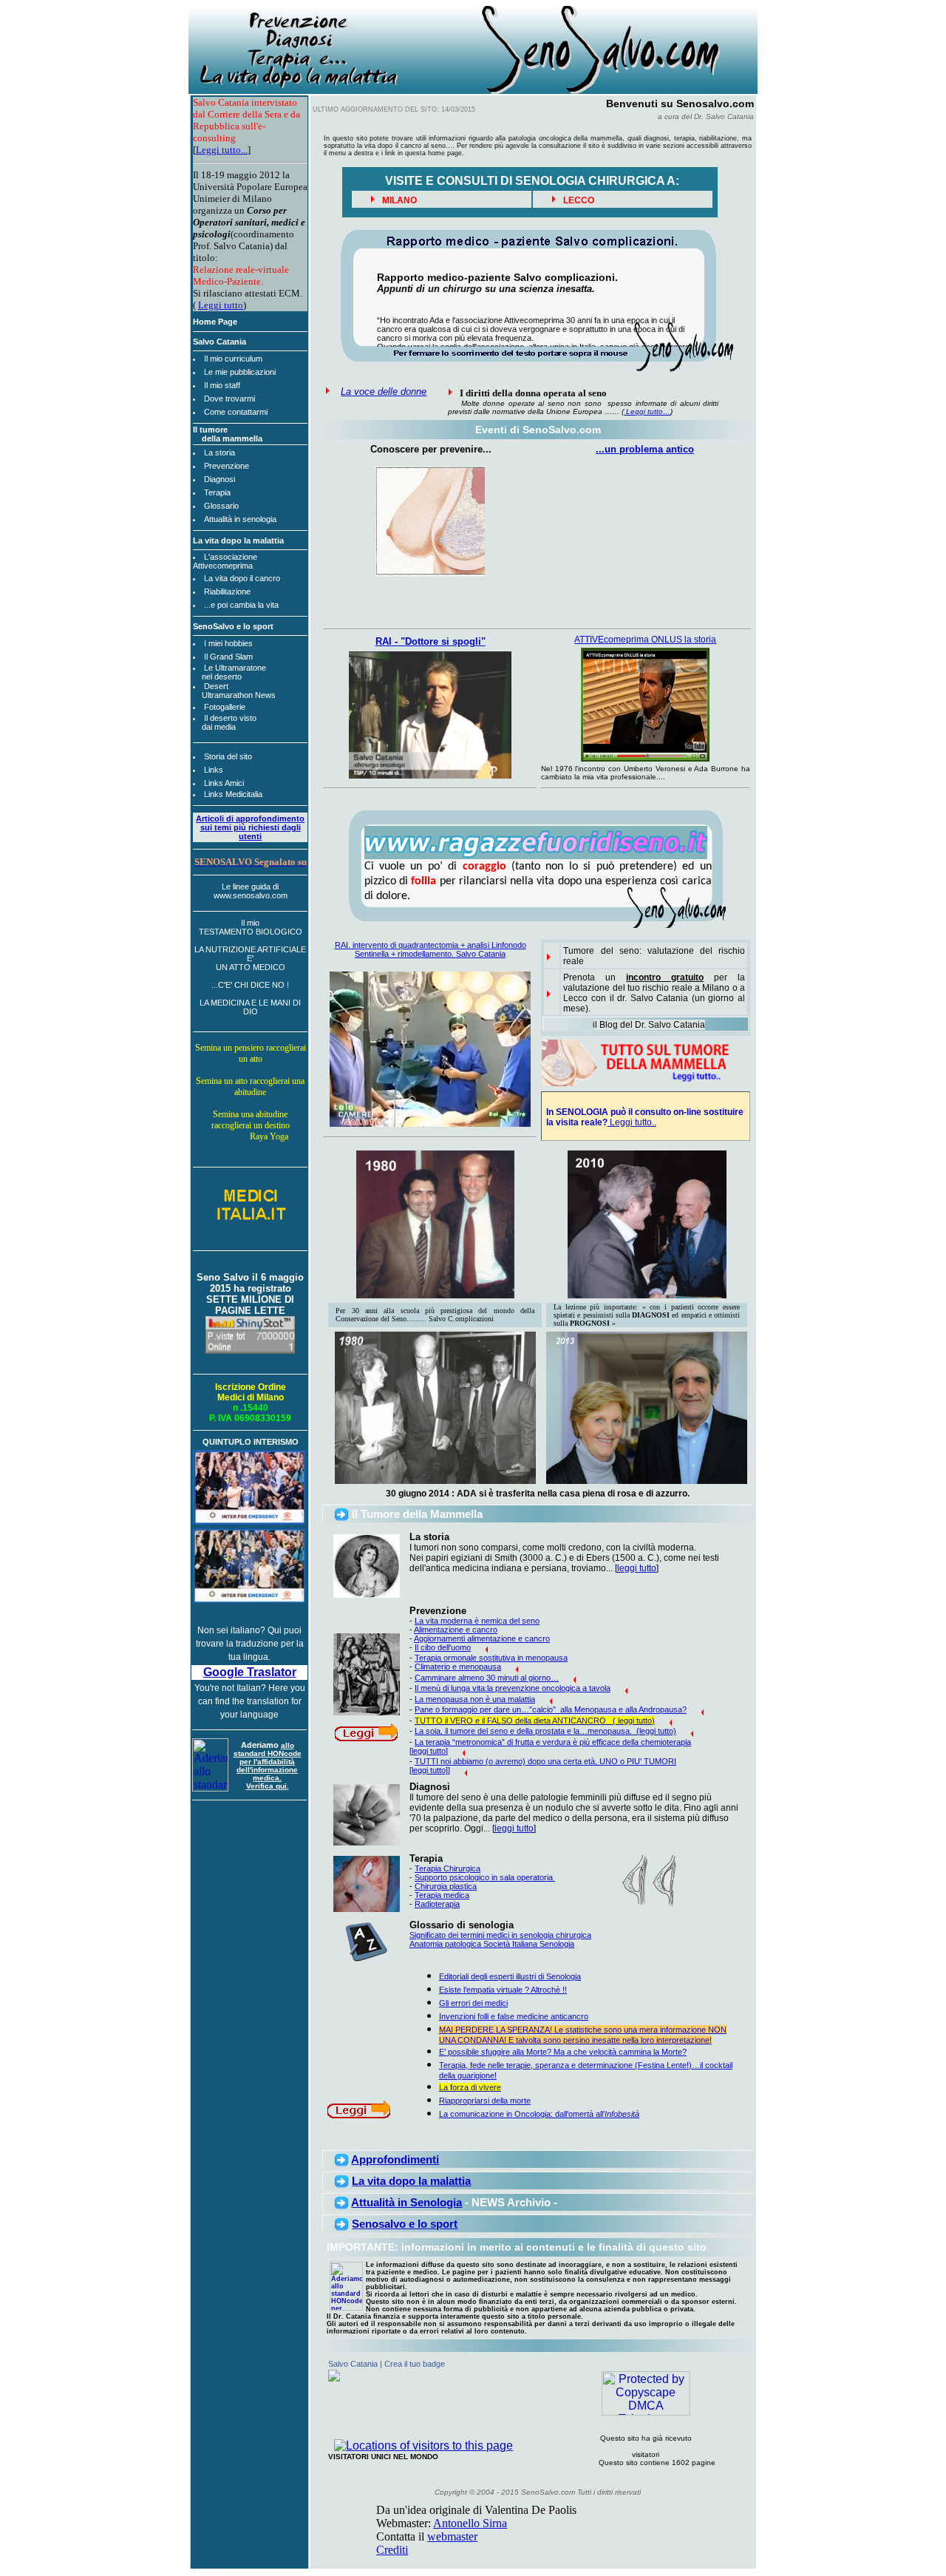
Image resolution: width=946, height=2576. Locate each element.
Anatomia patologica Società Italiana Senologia (492, 1944)
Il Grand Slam (228, 657)
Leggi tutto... (222, 150)
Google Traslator (250, 1672)
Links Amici (224, 783)
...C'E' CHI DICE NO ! (250, 985)
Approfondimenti (395, 2159)
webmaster (452, 2536)
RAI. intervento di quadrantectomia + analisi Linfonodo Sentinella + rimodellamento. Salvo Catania (431, 949)
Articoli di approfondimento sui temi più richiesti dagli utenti (250, 827)
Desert (216, 686)
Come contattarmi (236, 412)
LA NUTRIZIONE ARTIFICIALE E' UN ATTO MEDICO (250, 958)
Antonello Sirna (470, 2523)
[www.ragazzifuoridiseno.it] (536, 855)
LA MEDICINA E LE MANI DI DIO (250, 1007)
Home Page (215, 322)
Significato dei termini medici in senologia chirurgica (500, 1935)
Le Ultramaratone (235, 668)
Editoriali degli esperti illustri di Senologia (510, 1976)
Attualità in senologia (240, 519)
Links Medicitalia (233, 794)
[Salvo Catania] (334, 2377)
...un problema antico (645, 449)
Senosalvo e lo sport (405, 2224)
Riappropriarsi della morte (485, 2101)
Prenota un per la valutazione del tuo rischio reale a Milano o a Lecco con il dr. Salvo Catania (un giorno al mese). (654, 993)
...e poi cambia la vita (241, 605)
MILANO (398, 200)
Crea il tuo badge (415, 2364)
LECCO (578, 200)
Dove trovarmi (229, 399)
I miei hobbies (228, 643)
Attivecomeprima (223, 566)
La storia (220, 453)
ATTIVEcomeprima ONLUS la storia (645, 640)
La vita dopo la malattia (411, 2181)
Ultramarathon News (239, 695)
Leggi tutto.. (632, 1122)
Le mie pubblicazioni (240, 372)
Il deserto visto (230, 718)
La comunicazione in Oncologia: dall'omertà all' (539, 2114)
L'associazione (231, 557)
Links (214, 770)
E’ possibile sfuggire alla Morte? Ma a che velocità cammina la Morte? (563, 2052)
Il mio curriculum (233, 359)
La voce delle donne (384, 392)
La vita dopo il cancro (242, 578)
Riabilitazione (227, 592)
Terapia (217, 492)
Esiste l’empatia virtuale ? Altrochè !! (503, 1990)
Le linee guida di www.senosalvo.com (251, 891)
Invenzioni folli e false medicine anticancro (514, 2016)
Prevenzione (227, 466)
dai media (219, 727)
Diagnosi (220, 479)
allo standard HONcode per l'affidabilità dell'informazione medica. (268, 1762)
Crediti (392, 2550)
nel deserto (222, 677)
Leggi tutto (221, 305)
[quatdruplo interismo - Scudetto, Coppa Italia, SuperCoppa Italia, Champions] (249, 1521)
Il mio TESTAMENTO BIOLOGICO (251, 927)
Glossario (221, 506)
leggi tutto (637, 1568)
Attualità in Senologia (406, 2202)
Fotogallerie (225, 707)
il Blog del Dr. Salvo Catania (649, 1025)
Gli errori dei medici (473, 2003)
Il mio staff (222, 385)
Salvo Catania (353, 2364)
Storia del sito (228, 756)
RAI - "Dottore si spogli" (431, 641)
